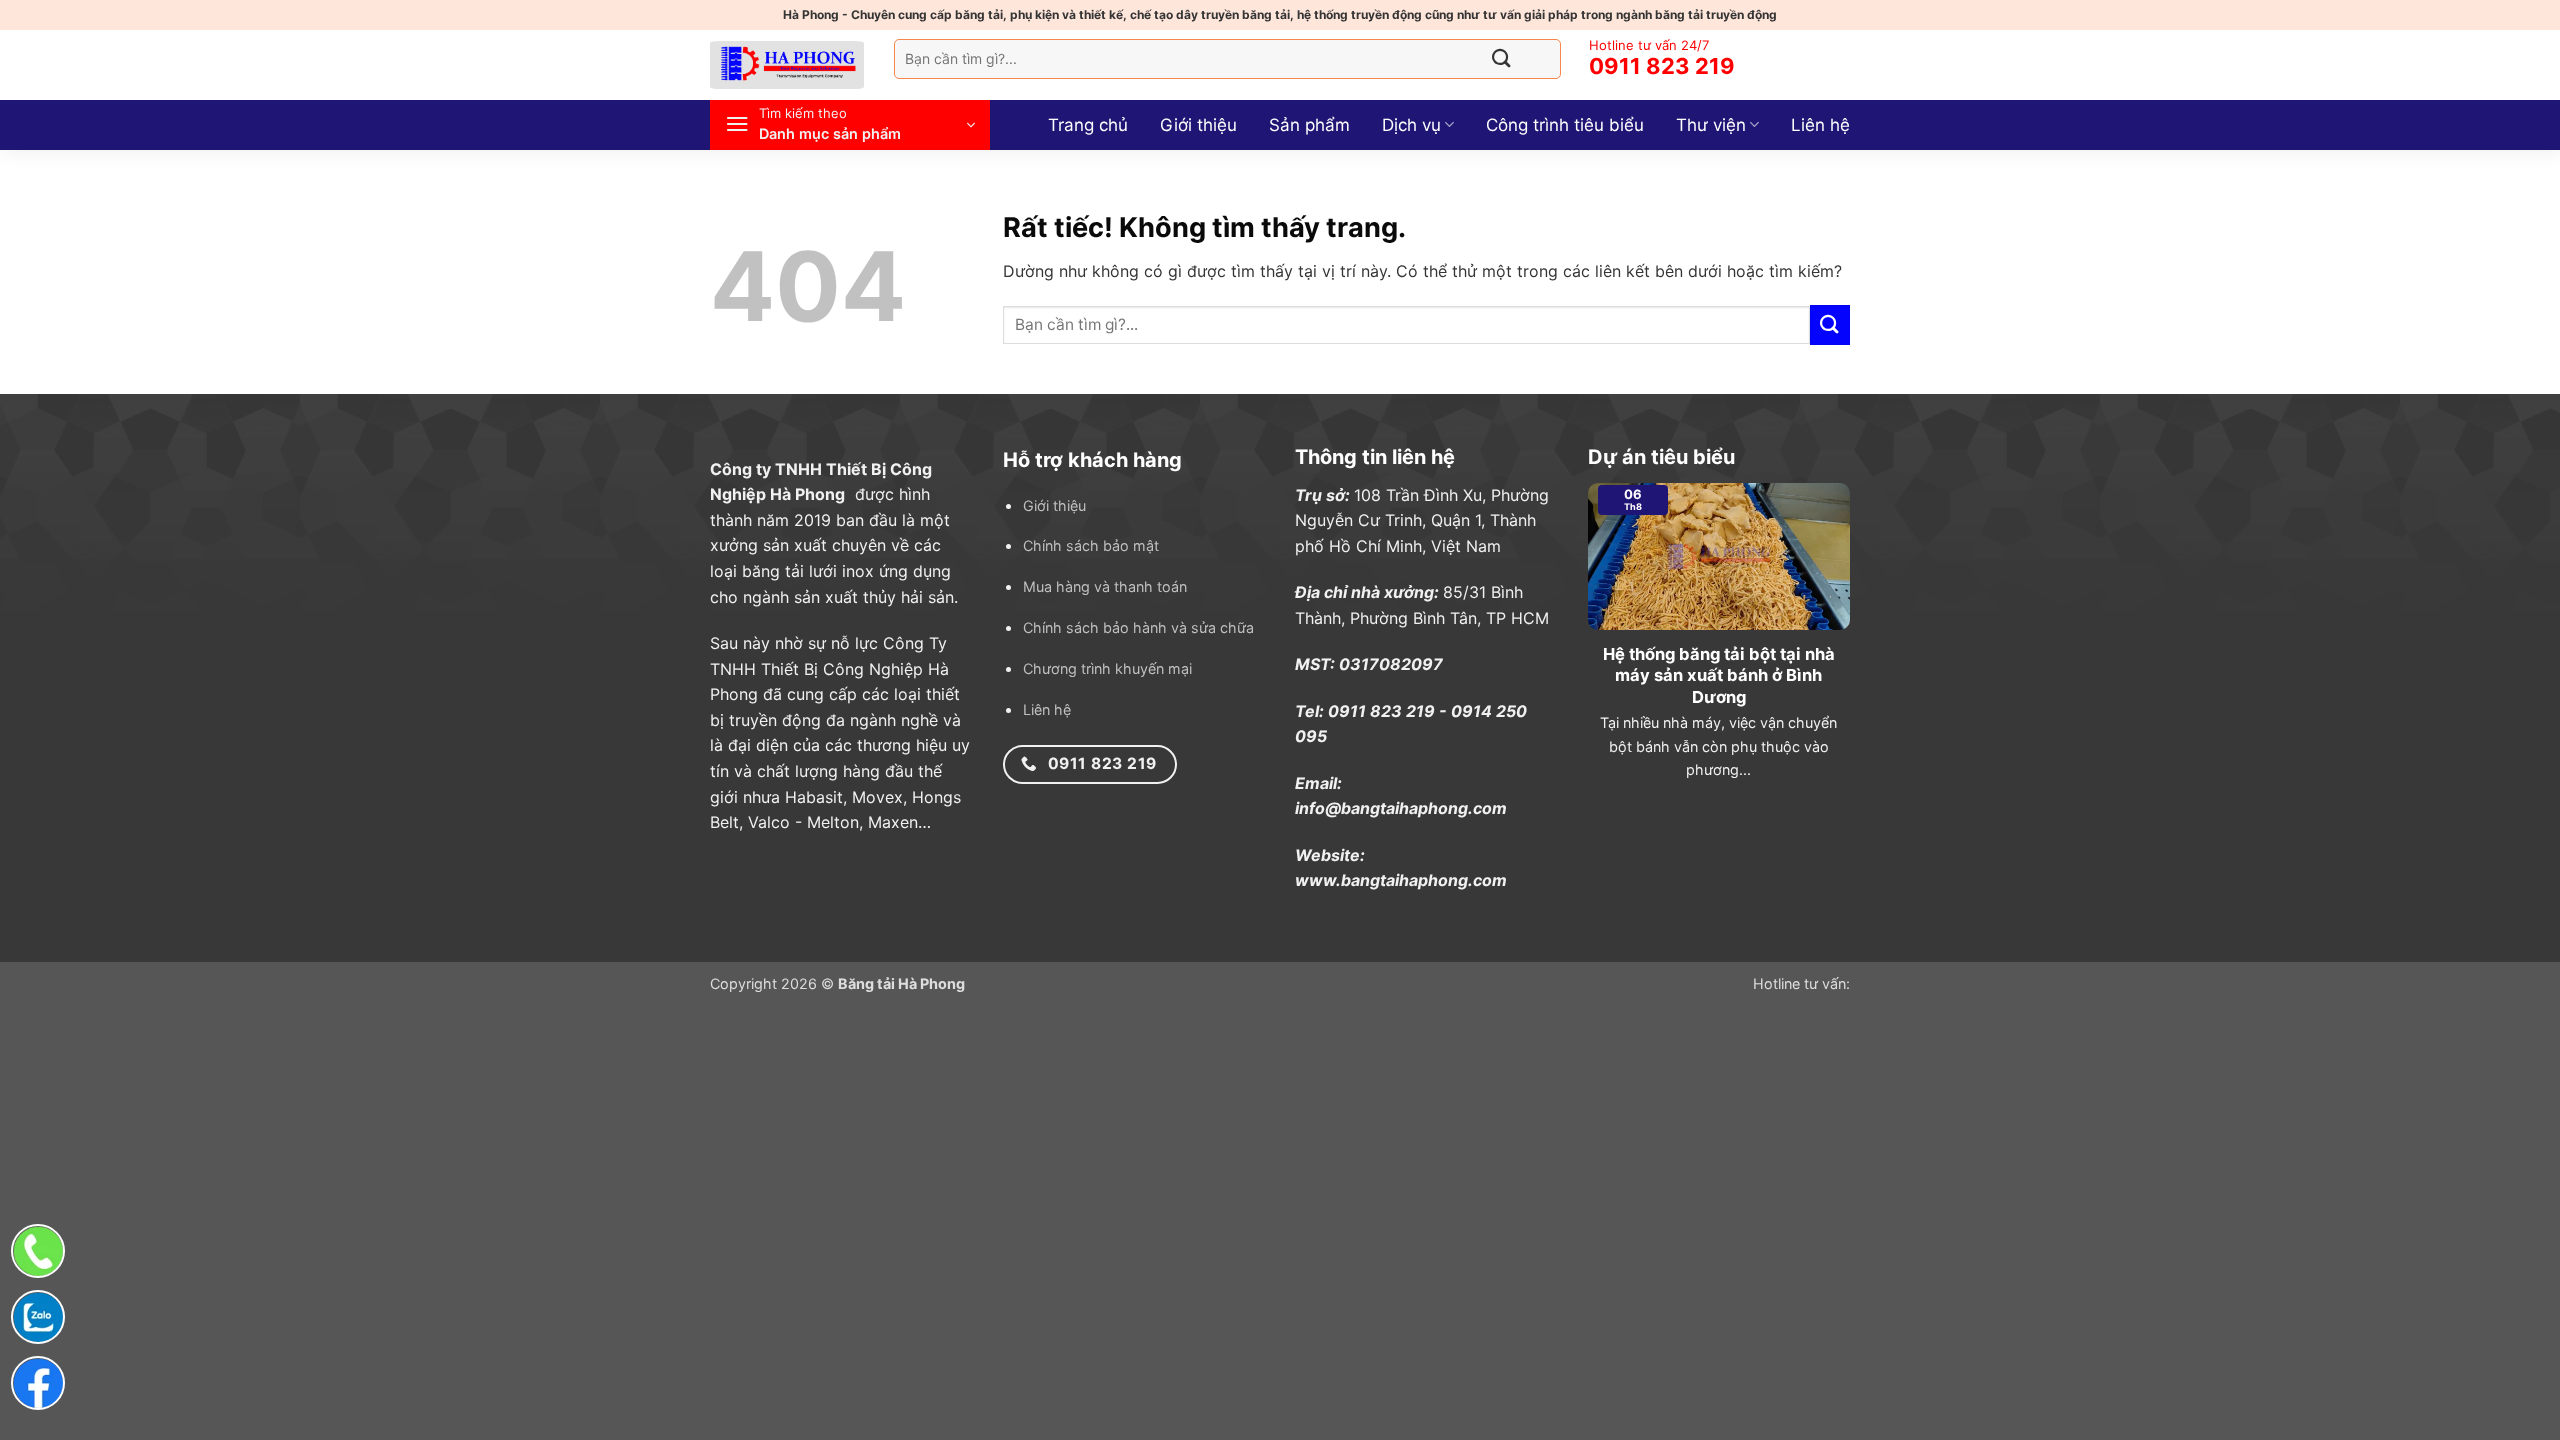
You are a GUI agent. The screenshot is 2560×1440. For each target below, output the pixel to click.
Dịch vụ (1411, 125)
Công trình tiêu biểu (1565, 125)
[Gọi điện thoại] (38, 1251)
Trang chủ (1088, 125)
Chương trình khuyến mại (1107, 668)
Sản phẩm (1309, 125)
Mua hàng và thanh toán (1105, 586)
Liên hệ (1820, 125)
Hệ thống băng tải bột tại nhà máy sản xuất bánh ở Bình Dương (1719, 675)
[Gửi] (1501, 58)
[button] (850, 125)
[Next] (1854, 641)
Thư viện (1711, 125)
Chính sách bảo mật (1091, 545)
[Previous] (1584, 641)
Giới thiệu (1198, 125)
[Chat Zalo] (38, 1317)
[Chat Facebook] (38, 1383)
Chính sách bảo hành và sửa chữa (1138, 627)
